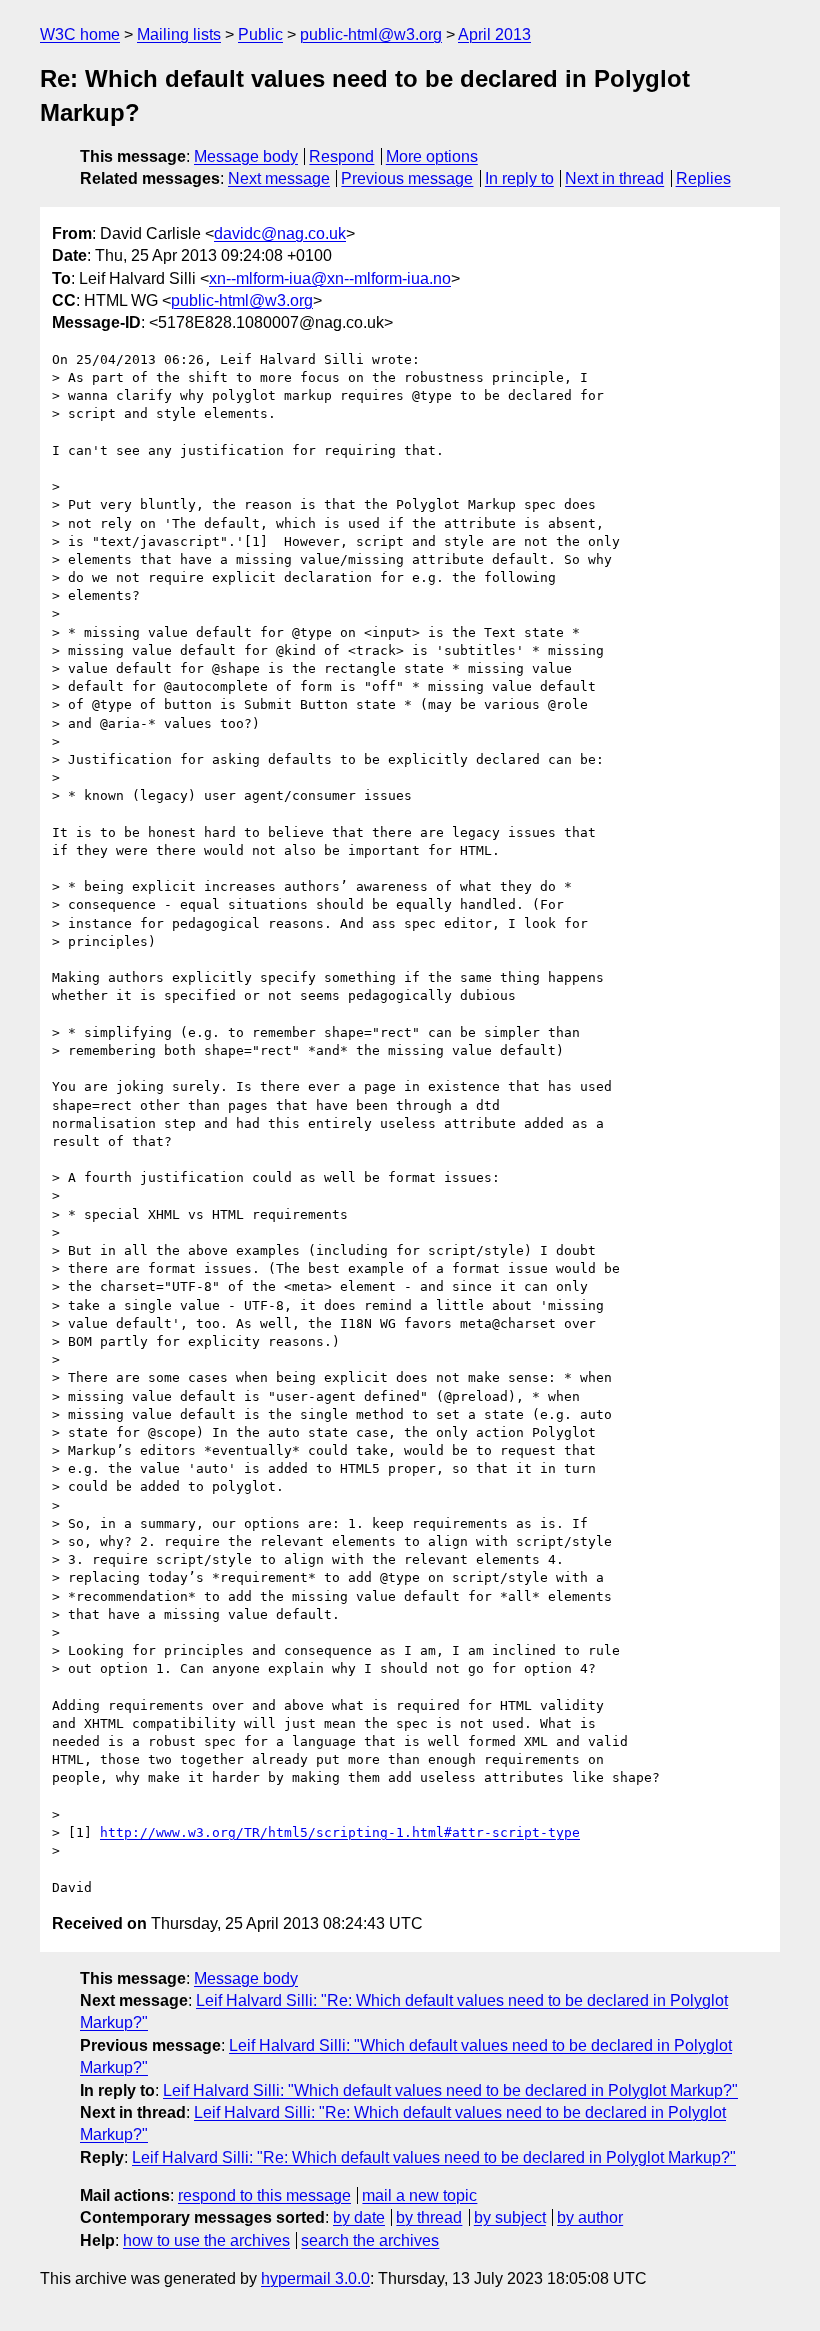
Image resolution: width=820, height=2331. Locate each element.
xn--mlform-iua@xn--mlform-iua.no (330, 278)
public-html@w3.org (371, 34)
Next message (279, 178)
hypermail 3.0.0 (315, 2278)
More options (432, 156)
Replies (703, 178)
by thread (429, 2217)
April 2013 (494, 34)
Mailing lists (179, 34)
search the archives (370, 2240)
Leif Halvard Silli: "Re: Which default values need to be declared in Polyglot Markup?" (434, 2157)
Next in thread (614, 178)
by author (590, 2217)
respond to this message (264, 2195)
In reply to (519, 178)
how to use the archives (206, 2240)
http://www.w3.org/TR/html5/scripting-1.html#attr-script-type (340, 1832)
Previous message (407, 178)
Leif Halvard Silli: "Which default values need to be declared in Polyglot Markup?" (450, 2090)
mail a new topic (419, 2195)
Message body (246, 156)
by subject (510, 2217)
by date (359, 2217)
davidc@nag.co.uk (280, 233)
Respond (341, 156)
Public (260, 34)
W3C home (80, 34)
